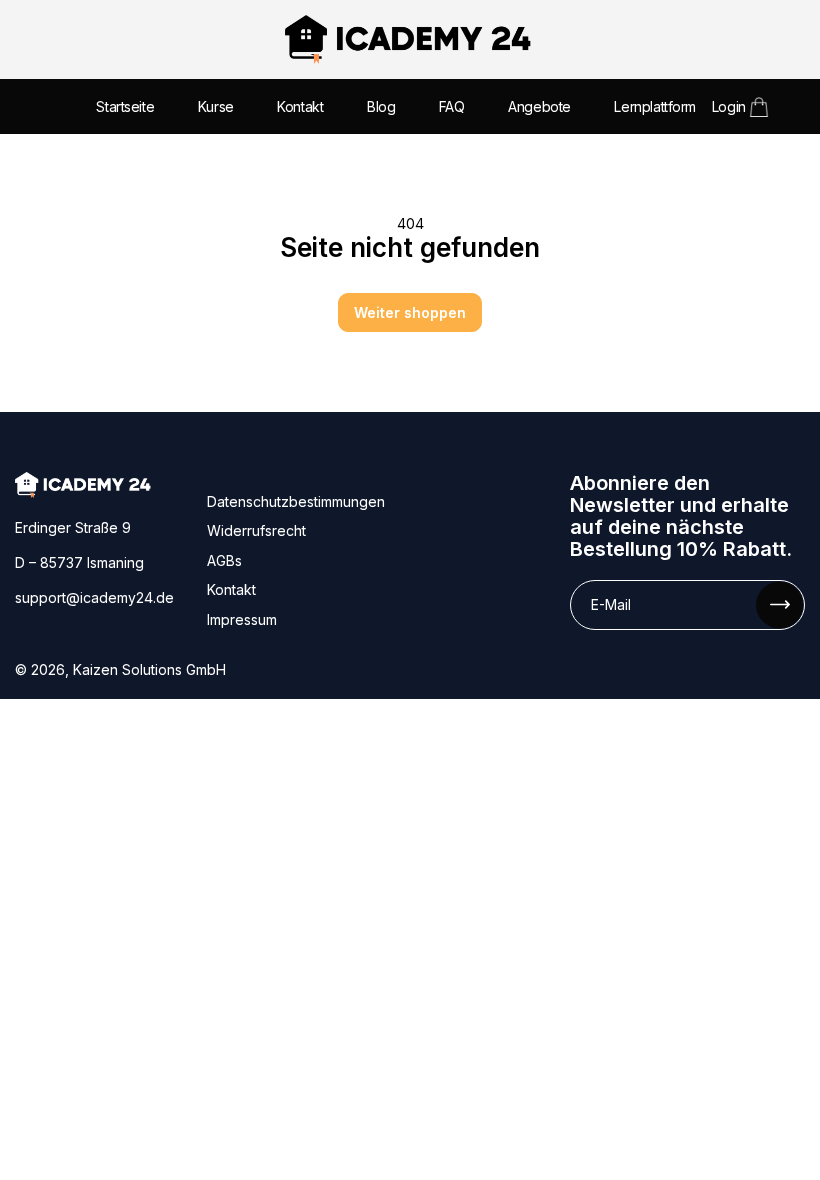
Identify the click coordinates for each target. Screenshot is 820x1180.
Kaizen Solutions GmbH (149, 669)
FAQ (452, 106)
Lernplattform (655, 106)
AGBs (224, 560)
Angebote (539, 106)
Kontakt (300, 106)
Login (729, 106)
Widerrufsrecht (256, 530)
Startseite (125, 106)
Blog (381, 106)
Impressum (242, 619)
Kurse (216, 106)
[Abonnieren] (779, 604)
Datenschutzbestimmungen (296, 501)
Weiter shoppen (410, 312)
